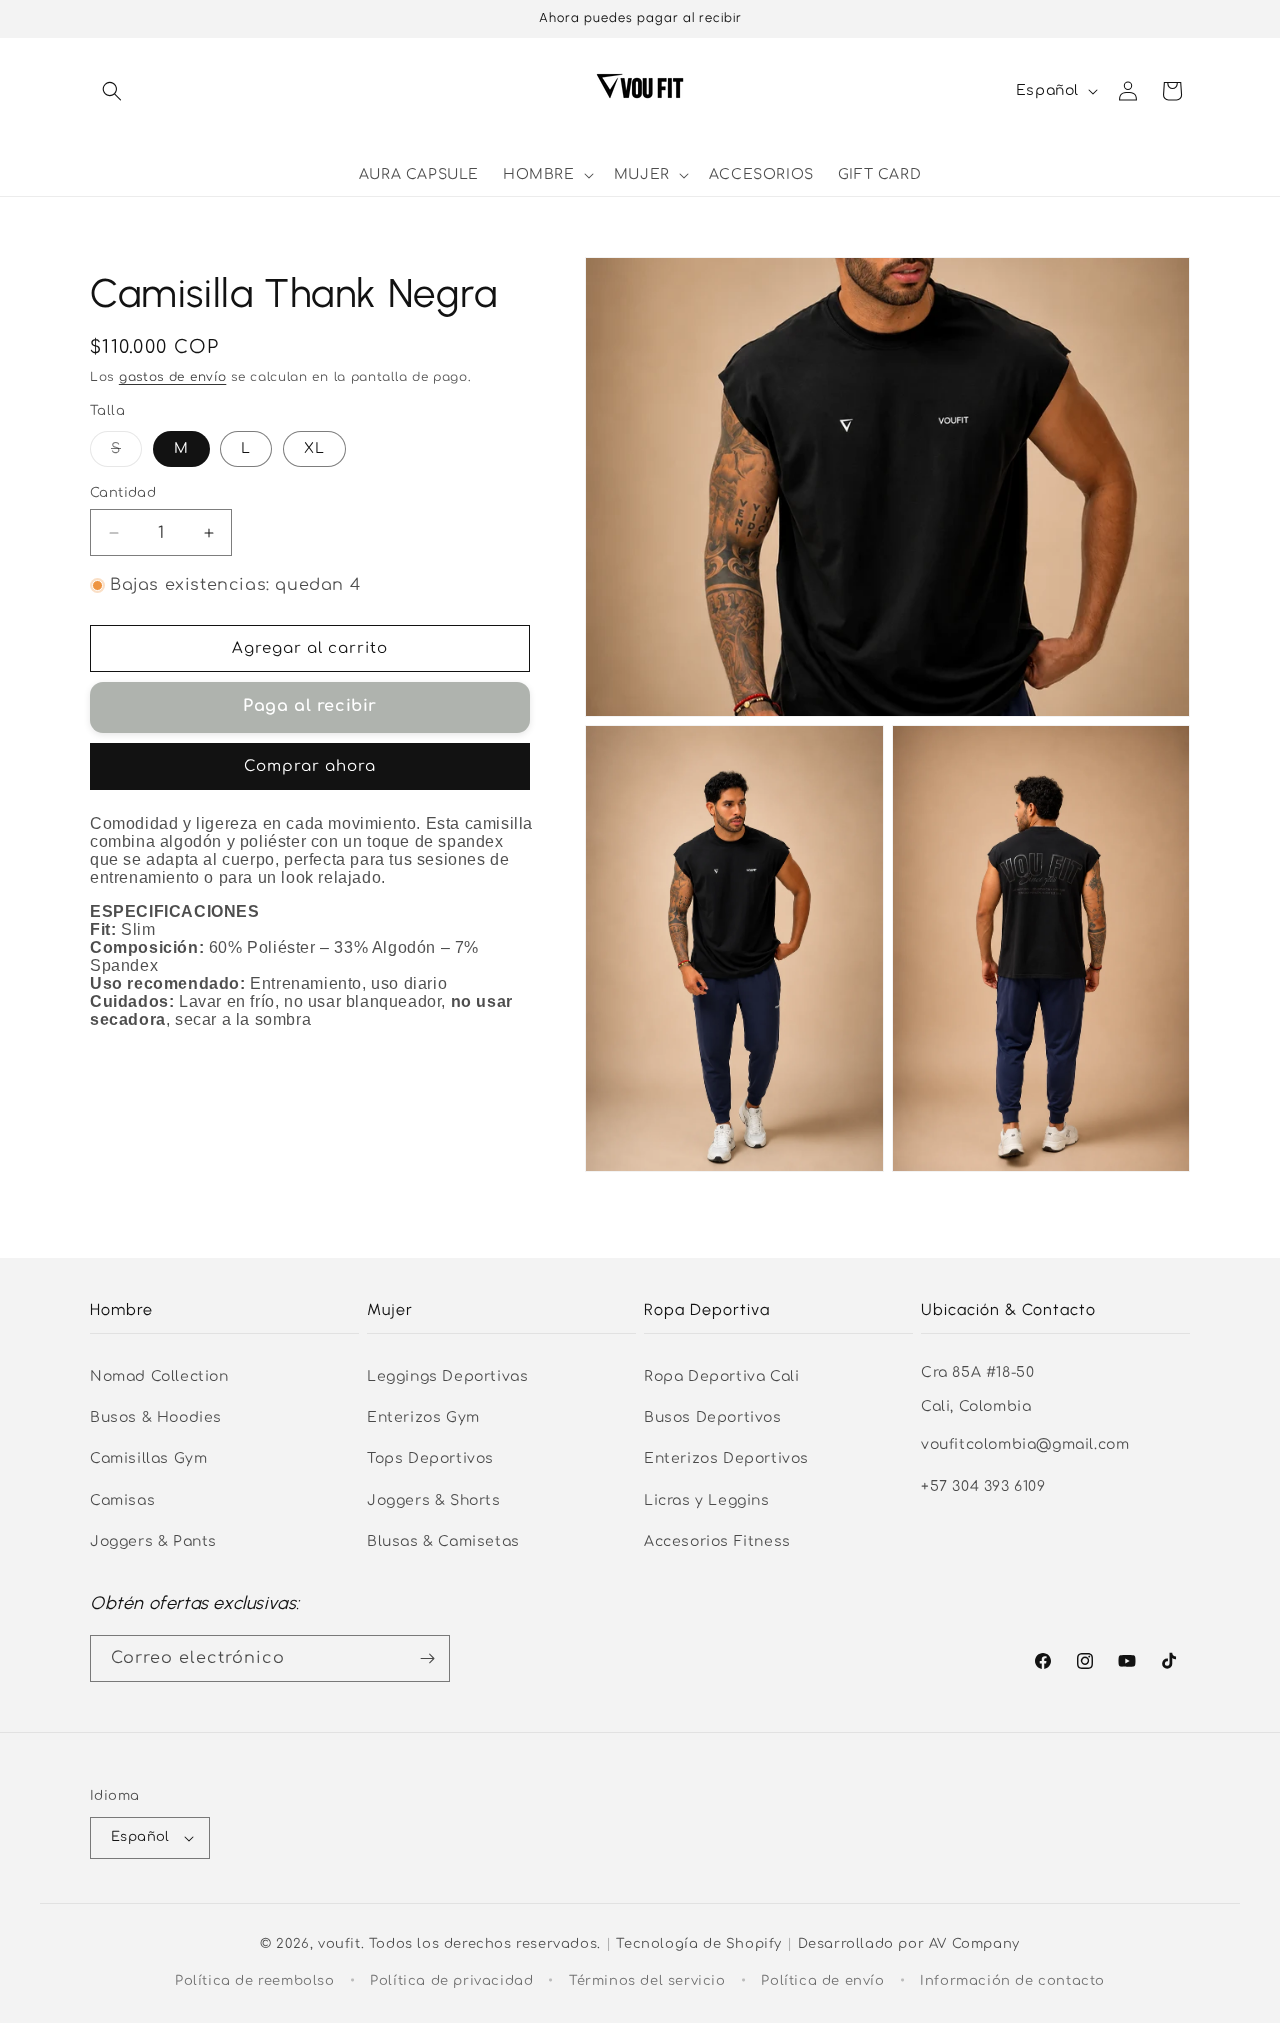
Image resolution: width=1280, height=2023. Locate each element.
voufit (339, 1944)
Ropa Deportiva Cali (721, 1376)
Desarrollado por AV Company (909, 1944)
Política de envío (822, 1981)
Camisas (122, 1500)
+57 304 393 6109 (983, 1486)
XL (314, 448)
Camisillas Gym (148, 1458)
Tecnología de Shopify (699, 1944)
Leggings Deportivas (447, 1376)
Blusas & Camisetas (443, 1541)
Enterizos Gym (423, 1417)
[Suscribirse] (427, 1658)
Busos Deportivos (713, 1417)
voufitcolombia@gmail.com (1025, 1444)
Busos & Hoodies (156, 1417)
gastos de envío (173, 377)
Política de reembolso (255, 1981)
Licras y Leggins (707, 1500)
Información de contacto (1012, 1981)
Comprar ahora (310, 766)
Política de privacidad (451, 1981)
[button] (112, 91)
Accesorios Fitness (717, 1541)
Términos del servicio (647, 1981)
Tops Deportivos (430, 1458)
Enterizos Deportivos (726, 1458)
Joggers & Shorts (434, 1500)
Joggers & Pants (153, 1541)
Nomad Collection (159, 1376)
